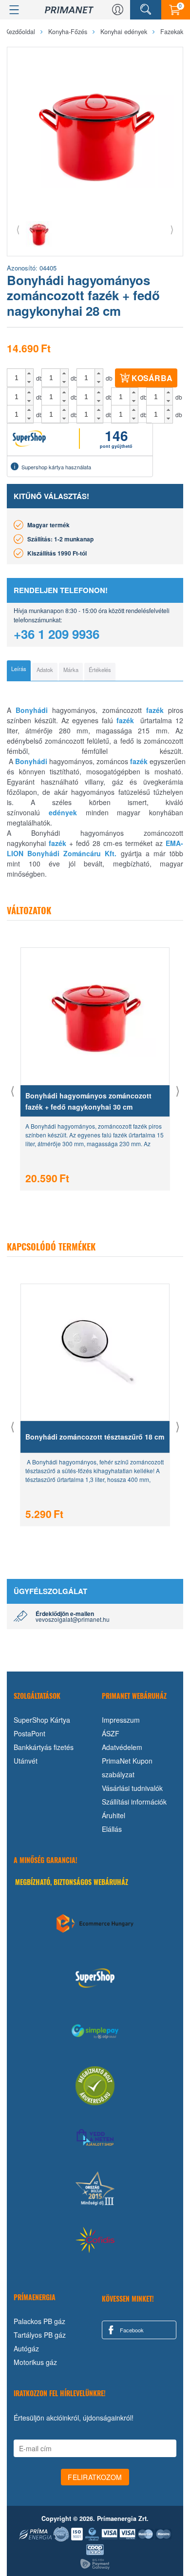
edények (63, 812)
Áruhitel (114, 1815)
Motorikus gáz (35, 2362)
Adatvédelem (122, 1747)
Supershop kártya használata (56, 467)
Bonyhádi (32, 710)
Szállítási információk (134, 1802)
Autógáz (26, 2348)
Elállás (112, 1829)
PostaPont (29, 1733)
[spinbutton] (17, 378)
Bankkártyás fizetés (44, 1747)
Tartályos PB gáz (40, 2335)
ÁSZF (111, 1733)
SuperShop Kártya (42, 1720)
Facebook (131, 2330)
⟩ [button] (172, 229)
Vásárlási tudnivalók (132, 1788)
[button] (29, 373)
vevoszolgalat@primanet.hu (73, 1619)
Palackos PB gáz (39, 2321)
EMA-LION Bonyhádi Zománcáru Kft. (95, 848)
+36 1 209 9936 (57, 634)
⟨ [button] (18, 229)
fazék (155, 710)
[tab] (19, 671)
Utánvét (26, 1761)
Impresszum (121, 1720)
